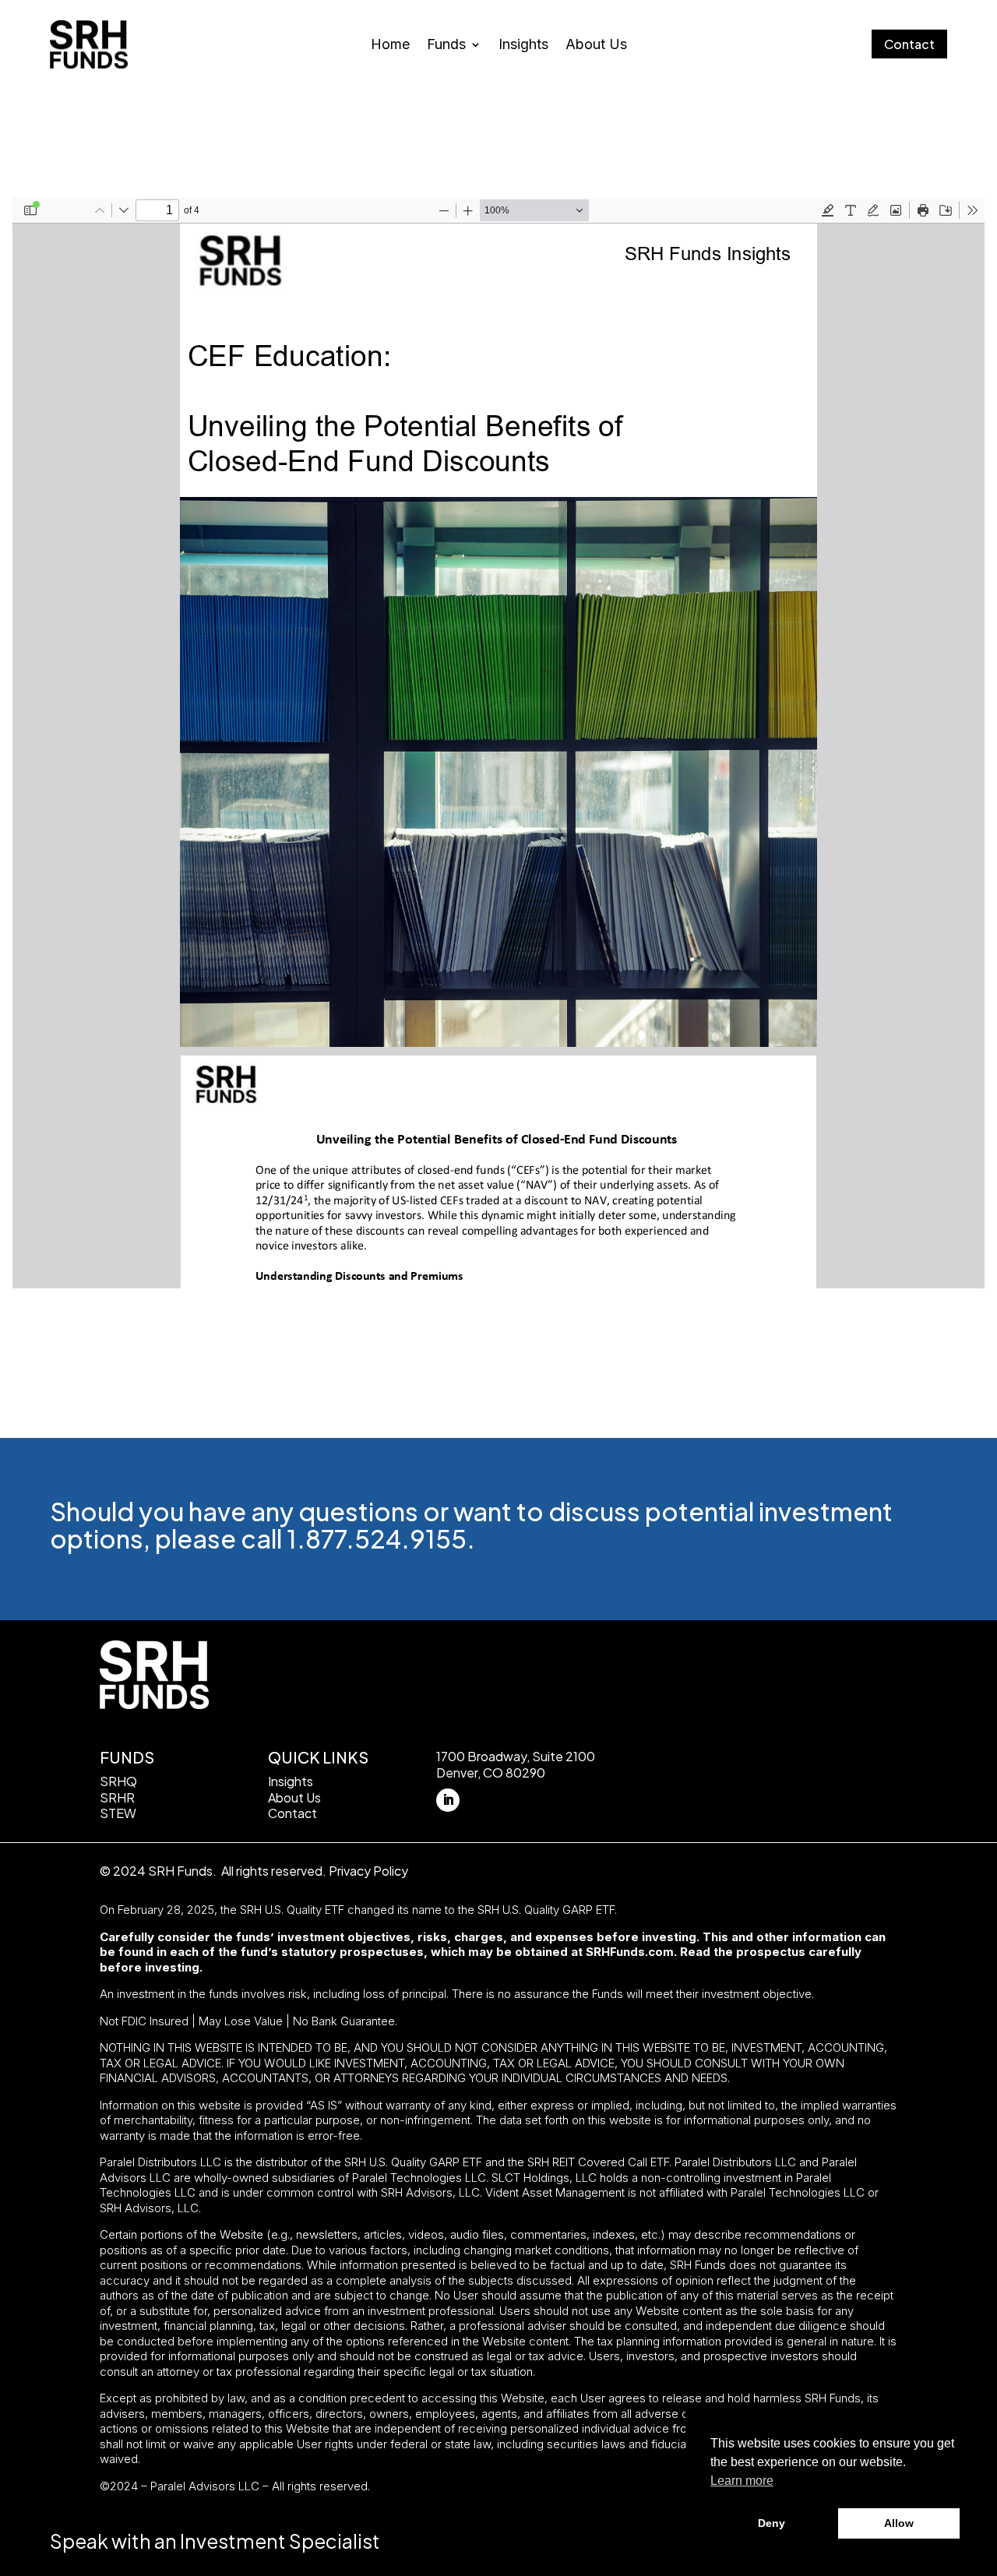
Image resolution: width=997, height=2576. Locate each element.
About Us (596, 46)
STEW (118, 1813)
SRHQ (118, 1781)
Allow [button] (899, 2523)
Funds (446, 46)
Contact (909, 44)
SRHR (117, 1797)
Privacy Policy (368, 1871)
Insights (523, 46)
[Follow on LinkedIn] (448, 1800)
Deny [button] (772, 2523)
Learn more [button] (742, 2481)
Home (390, 46)
